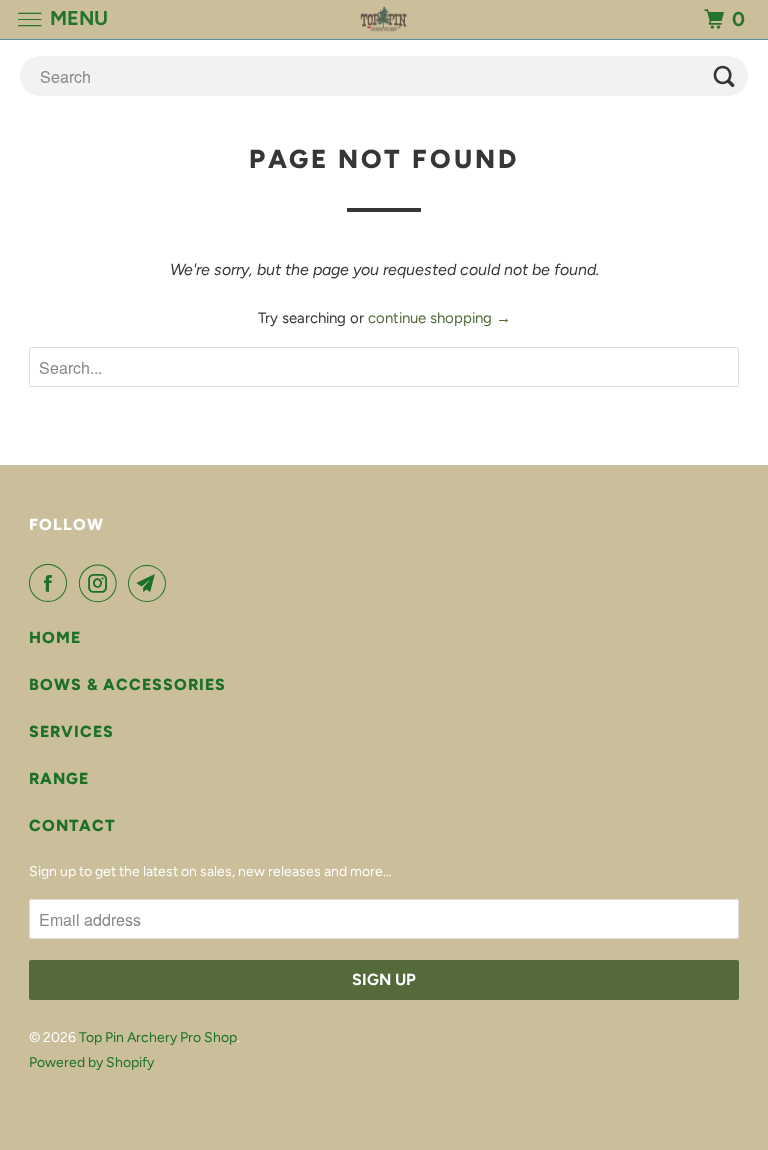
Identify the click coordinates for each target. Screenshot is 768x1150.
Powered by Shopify (91, 1062)
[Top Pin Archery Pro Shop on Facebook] (52, 583)
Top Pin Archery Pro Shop (158, 1037)
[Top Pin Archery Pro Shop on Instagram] (102, 583)
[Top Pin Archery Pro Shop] (384, 19)
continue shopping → (439, 318)
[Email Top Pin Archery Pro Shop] (151, 583)
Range (59, 778)
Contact (72, 825)
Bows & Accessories (127, 684)
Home (55, 637)
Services (71, 731)
